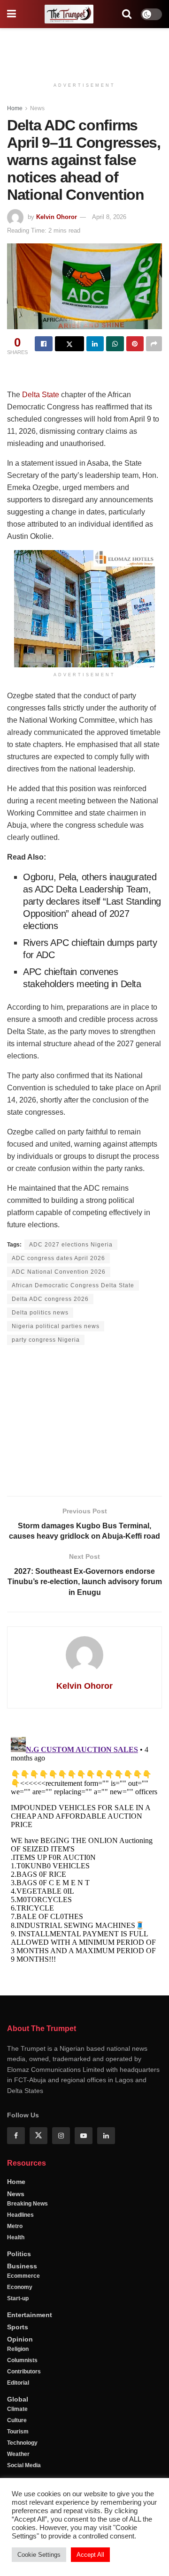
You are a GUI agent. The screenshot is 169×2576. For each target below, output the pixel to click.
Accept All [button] (90, 2555)
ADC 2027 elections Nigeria (71, 1245)
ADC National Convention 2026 (59, 1272)
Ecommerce (23, 2276)
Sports (18, 2327)
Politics (19, 2254)
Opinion (20, 2339)
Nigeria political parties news (56, 1326)
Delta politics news (40, 1313)
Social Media (24, 2465)
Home (15, 108)
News (37, 108)
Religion (18, 2349)
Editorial (18, 2383)
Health (16, 2237)
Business (22, 2266)
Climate (17, 2409)
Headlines (20, 2215)
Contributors (24, 2372)
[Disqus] (84, 1851)
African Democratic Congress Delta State (73, 1285)
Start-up (18, 2298)
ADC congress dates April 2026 (58, 1258)
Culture (17, 2420)
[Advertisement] (84, 49)
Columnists (22, 2360)
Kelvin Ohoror (57, 217)
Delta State (41, 395)
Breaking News (27, 2204)
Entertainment (30, 2315)
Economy (20, 2287)
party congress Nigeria (46, 1340)
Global (18, 2399)
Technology (22, 2443)
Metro (15, 2226)
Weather (18, 2454)
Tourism (18, 2432)
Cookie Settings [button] (39, 2555)
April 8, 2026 (109, 217)
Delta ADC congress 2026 (50, 1299)
